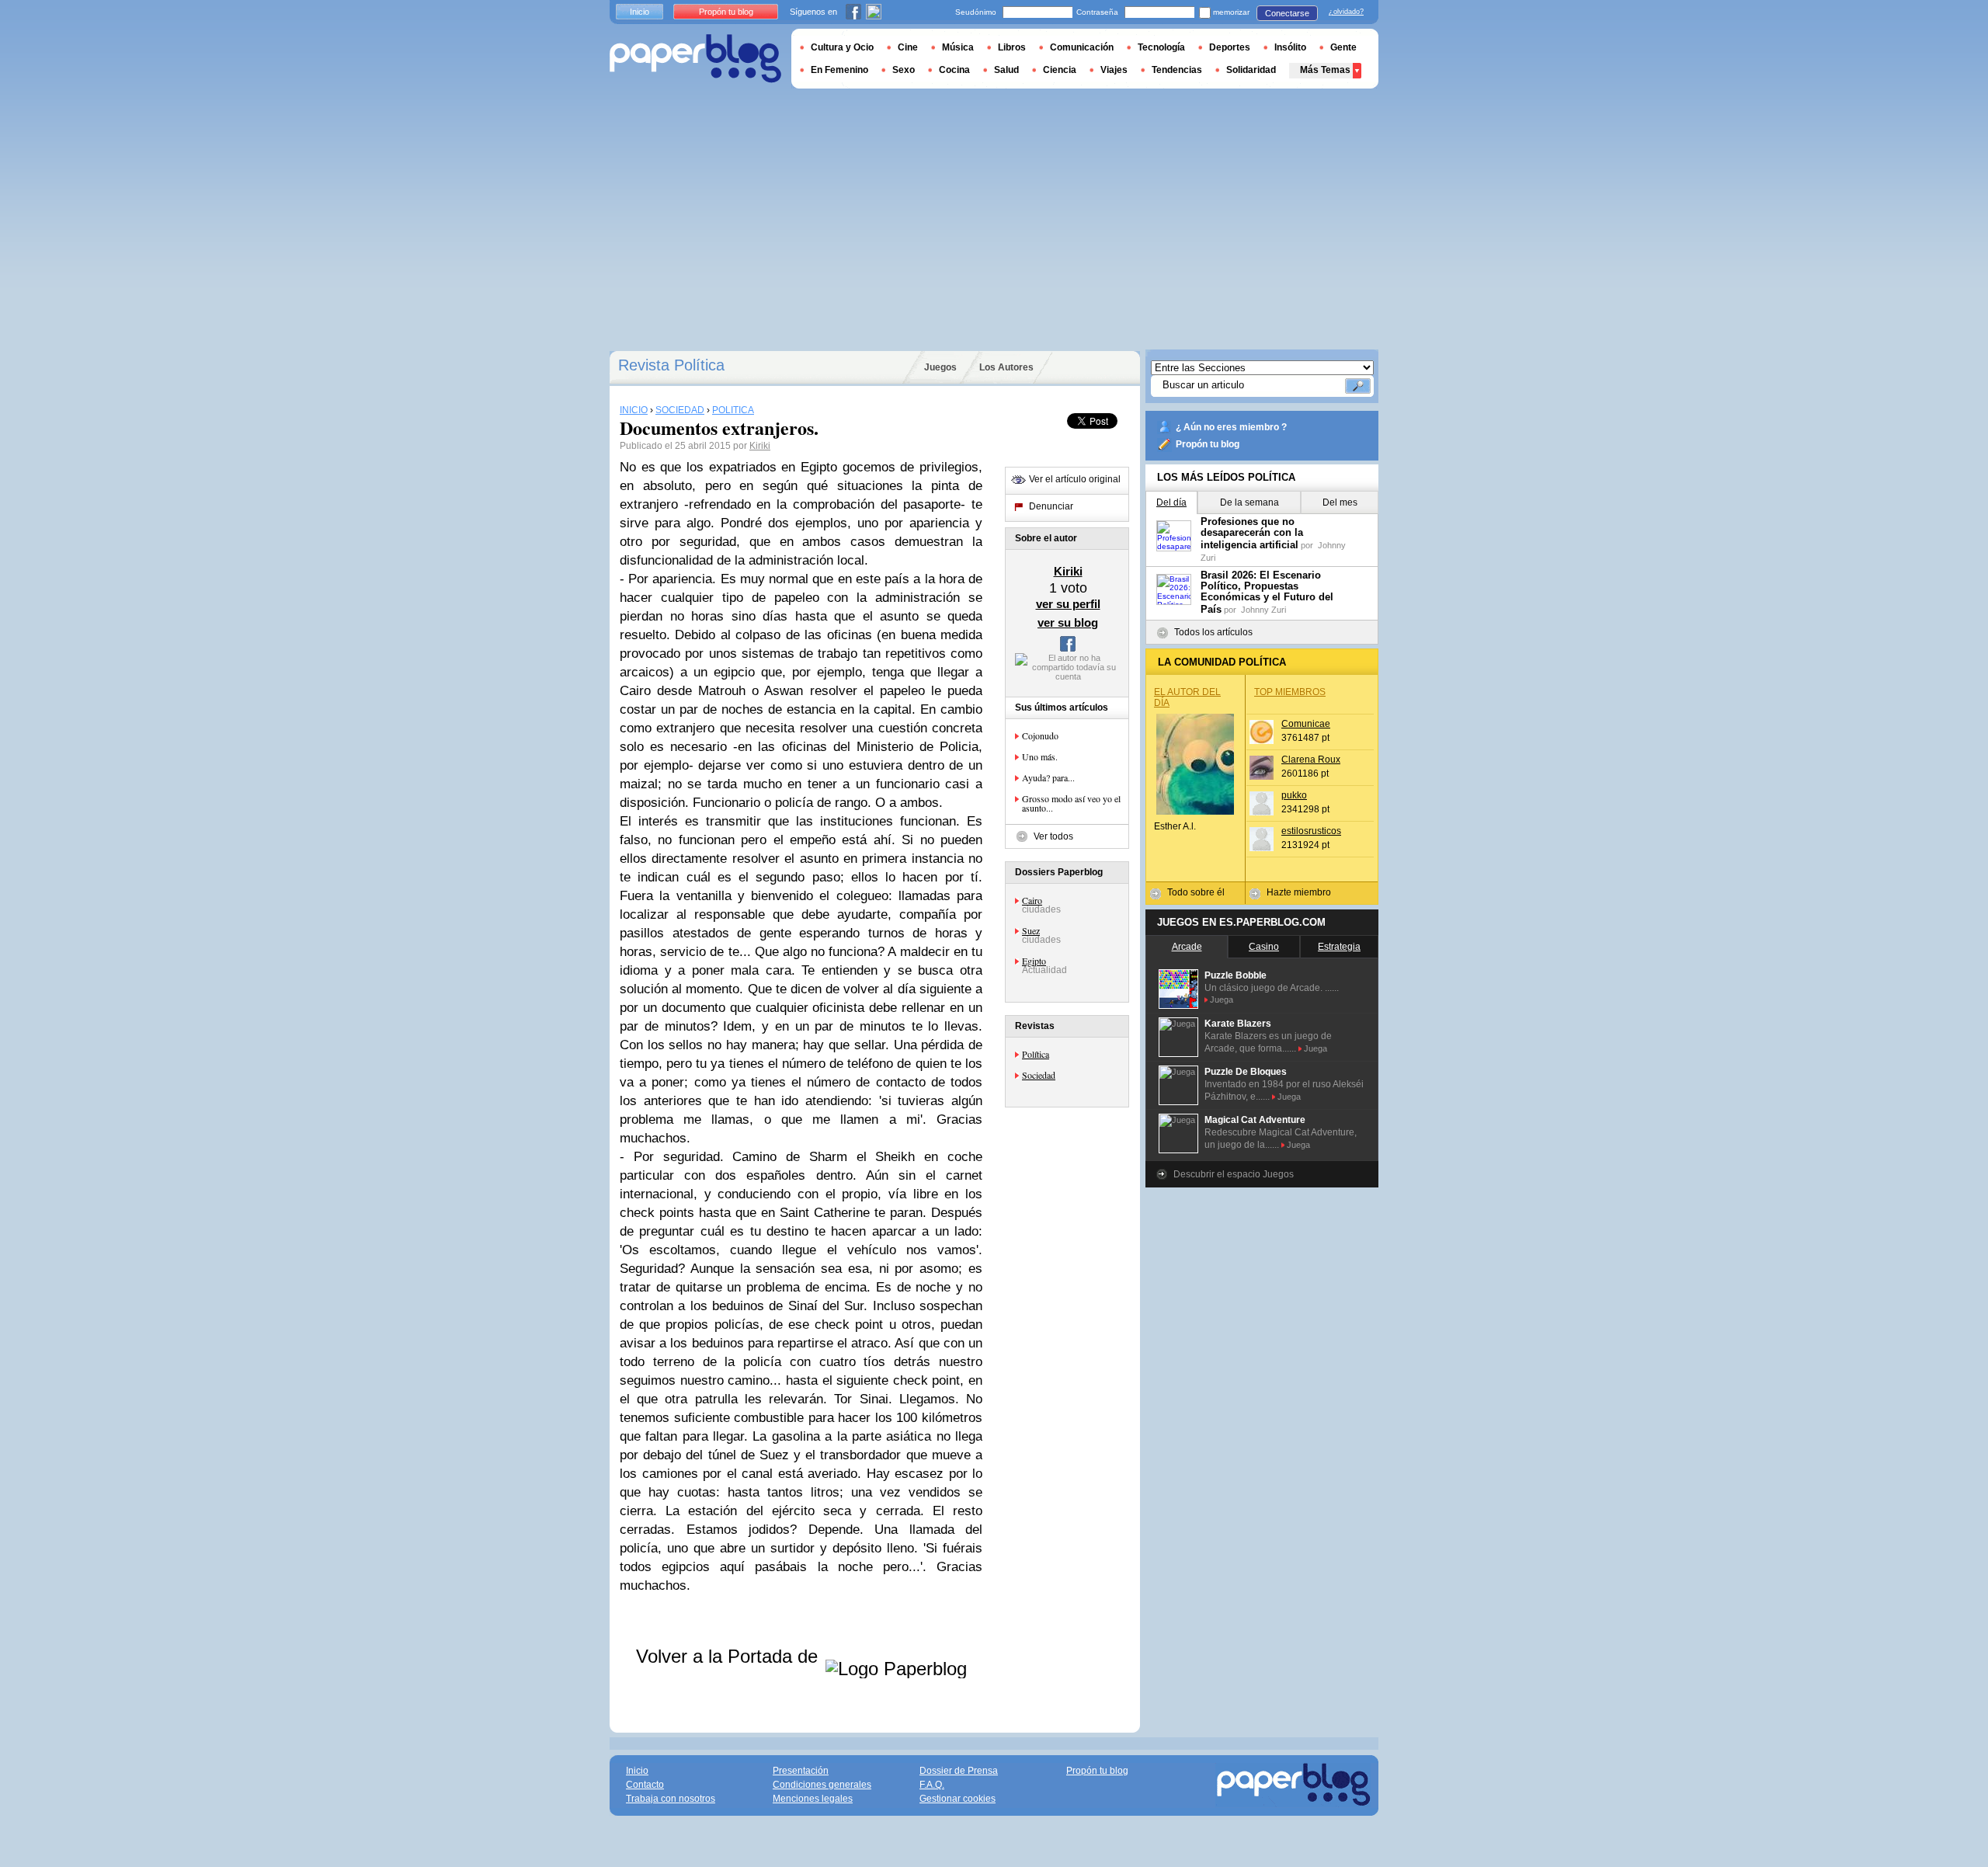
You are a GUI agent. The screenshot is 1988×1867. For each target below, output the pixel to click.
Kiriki (760, 446)
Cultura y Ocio (842, 47)
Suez (1031, 930)
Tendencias (1177, 70)
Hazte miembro (1299, 892)
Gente (1343, 47)
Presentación (801, 1771)
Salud (1006, 70)
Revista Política (671, 365)
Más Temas (1325, 70)
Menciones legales (813, 1799)
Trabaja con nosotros (671, 1799)
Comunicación (1082, 47)
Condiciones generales (822, 1785)
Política (1036, 1054)
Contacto (645, 1785)
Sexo (904, 70)
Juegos (940, 367)
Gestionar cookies (958, 1799)
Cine (908, 47)
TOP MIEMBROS (1290, 692)
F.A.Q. (932, 1785)
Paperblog (695, 59)
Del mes (1340, 502)
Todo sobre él (1196, 892)
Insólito (1290, 47)
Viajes (1114, 70)
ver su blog (1068, 622)
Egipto (1034, 961)
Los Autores (1006, 367)
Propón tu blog (1208, 444)
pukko (1294, 795)
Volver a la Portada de (730, 1656)
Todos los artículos (1213, 632)
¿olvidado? (1346, 12)
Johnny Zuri (1263, 610)
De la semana (1249, 502)
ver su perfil (1068, 604)
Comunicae (1306, 724)
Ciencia (1060, 70)
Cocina (954, 70)
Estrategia (1339, 947)
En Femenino (839, 70)
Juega (1222, 1000)
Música (958, 47)
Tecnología (1161, 47)
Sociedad (1039, 1075)
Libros (1012, 47)
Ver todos (1053, 836)
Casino (1264, 947)
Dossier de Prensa (959, 1771)
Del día (1171, 502)
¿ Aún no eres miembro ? (1231, 427)
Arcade (1187, 947)
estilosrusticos (1311, 831)
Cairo (1032, 900)
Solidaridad (1251, 70)
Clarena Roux (1311, 760)
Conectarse (1287, 13)
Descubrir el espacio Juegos (1234, 1174)
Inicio (639, 12)
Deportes (1230, 47)
